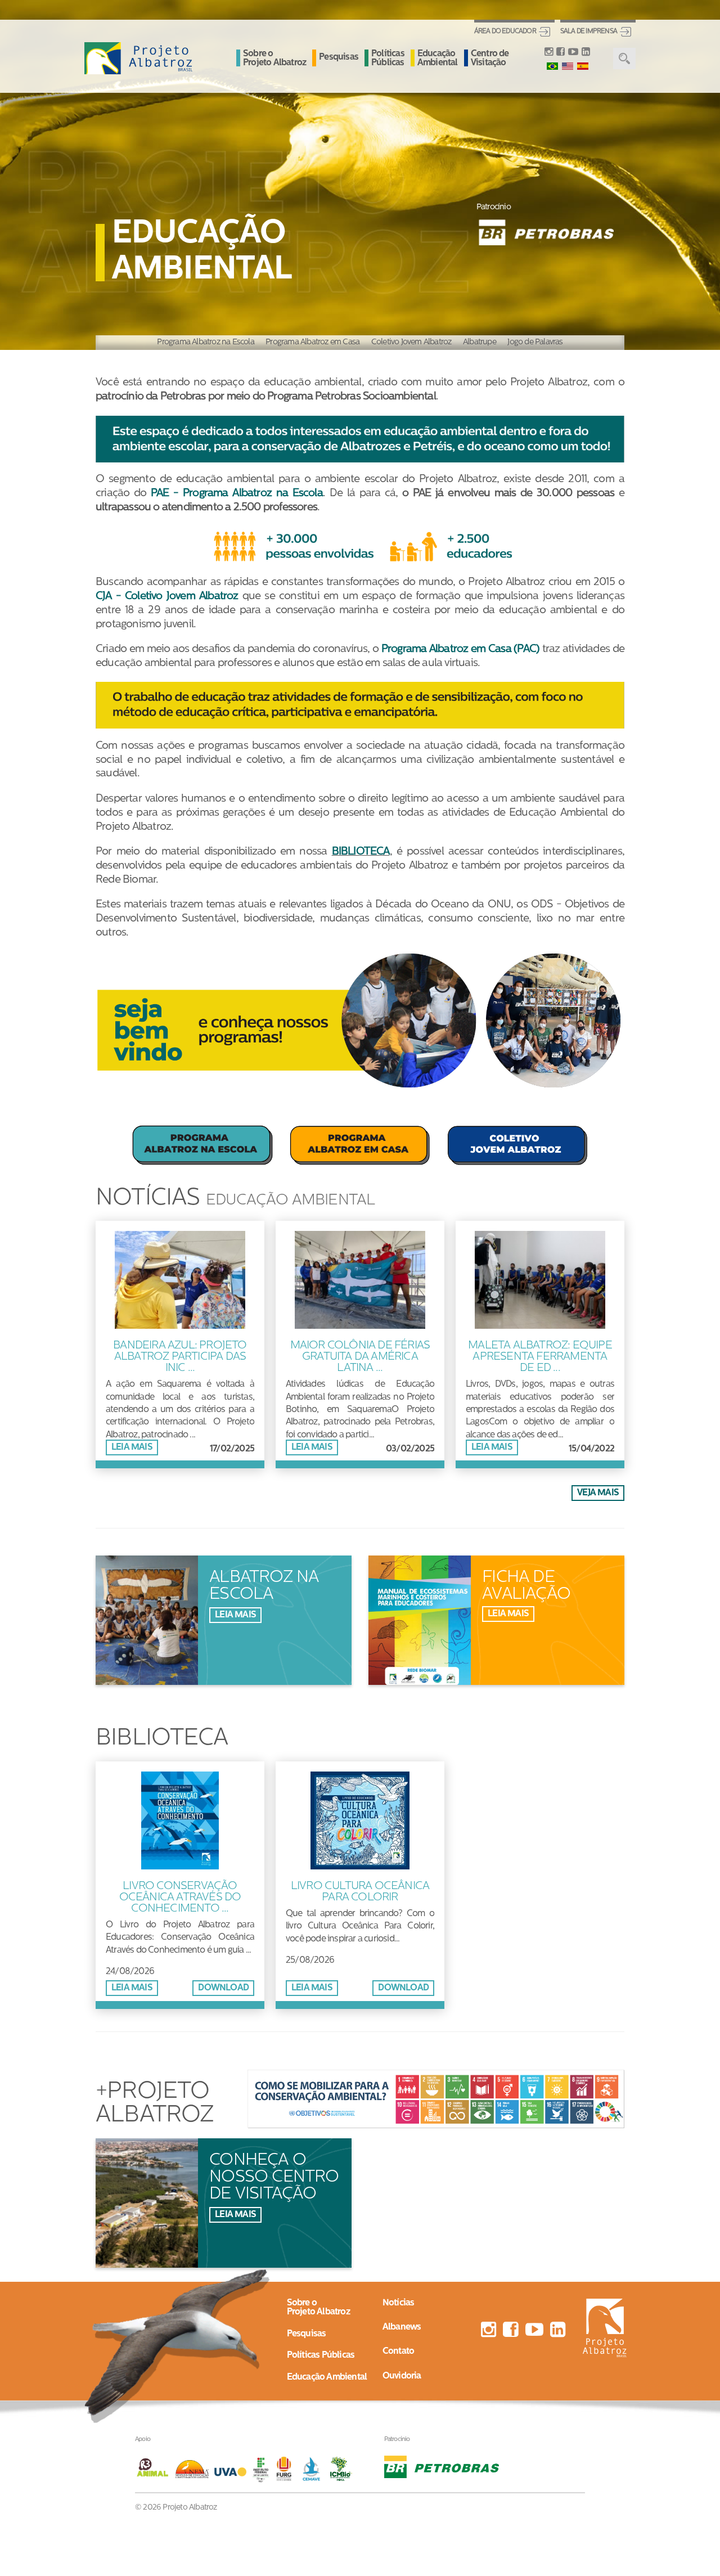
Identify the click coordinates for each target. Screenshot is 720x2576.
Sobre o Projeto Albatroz (274, 59)
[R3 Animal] (154, 2469)
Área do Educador (505, 32)
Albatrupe (480, 342)
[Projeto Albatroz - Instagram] (549, 53)
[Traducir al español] (583, 66)
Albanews (402, 2327)
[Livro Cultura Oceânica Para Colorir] (360, 1872)
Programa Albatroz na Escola (205, 342)
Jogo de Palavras (535, 342)
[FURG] (287, 2469)
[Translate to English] (568, 66)
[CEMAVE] (314, 2469)
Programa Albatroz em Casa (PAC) (460, 649)
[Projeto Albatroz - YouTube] (573, 53)
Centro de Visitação (490, 59)
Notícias (399, 2303)
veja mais (598, 1493)
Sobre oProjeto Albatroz (318, 2308)
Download (223, 1988)
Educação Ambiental (438, 59)
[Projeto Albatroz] (138, 59)
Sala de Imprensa (589, 32)
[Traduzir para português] (552, 66)
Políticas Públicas (388, 59)
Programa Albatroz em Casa (312, 342)
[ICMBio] (341, 2469)
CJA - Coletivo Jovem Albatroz (167, 597)
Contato (398, 2352)
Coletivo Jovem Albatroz (411, 342)
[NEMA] (194, 2469)
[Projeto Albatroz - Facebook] (560, 53)
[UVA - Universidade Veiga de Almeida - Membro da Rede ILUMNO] (230, 2469)
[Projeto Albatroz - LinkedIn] (586, 53)
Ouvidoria (402, 2376)
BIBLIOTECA (361, 852)
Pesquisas (339, 57)
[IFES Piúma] (261, 2469)
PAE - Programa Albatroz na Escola (237, 494)
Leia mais (132, 1447)
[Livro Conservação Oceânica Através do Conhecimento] (180, 1872)
